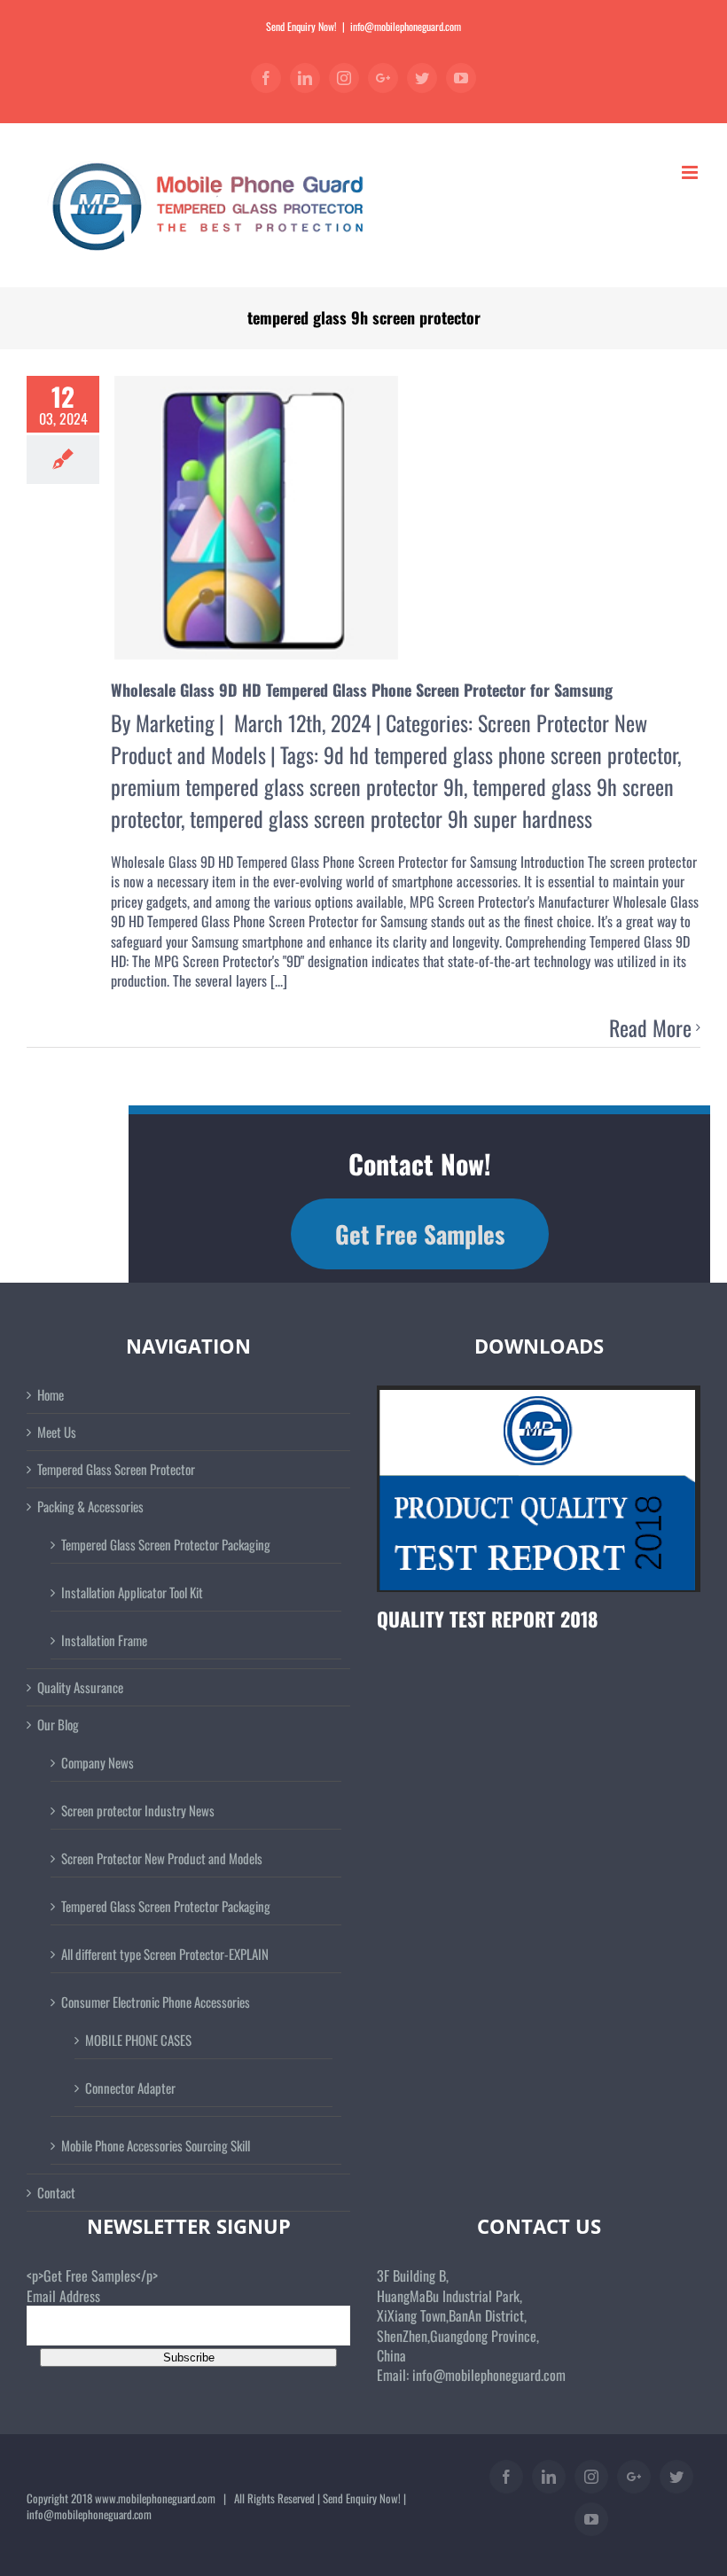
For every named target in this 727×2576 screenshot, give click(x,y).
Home (51, 1395)
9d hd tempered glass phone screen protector (500, 754)
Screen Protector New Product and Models (162, 1858)
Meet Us (57, 1432)
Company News (98, 1762)
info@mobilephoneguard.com (406, 26)
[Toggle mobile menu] (691, 172)
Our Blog (58, 1725)
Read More (650, 1028)
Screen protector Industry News (138, 1810)
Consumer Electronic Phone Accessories (156, 2002)
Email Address (63, 2296)
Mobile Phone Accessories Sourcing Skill (156, 2145)
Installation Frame (104, 1640)
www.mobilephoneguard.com (155, 2498)
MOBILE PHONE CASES (138, 2040)
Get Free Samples (420, 1234)
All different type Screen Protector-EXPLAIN (165, 1954)
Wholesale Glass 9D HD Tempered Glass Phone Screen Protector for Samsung (362, 690)
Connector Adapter (130, 2088)
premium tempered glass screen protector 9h (287, 786)
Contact (56, 2193)
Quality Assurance (80, 1687)
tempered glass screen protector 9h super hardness (391, 818)
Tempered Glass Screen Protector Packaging (166, 1544)
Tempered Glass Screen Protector (116, 1469)
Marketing (175, 722)
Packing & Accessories (90, 1507)
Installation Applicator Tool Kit (132, 1592)
